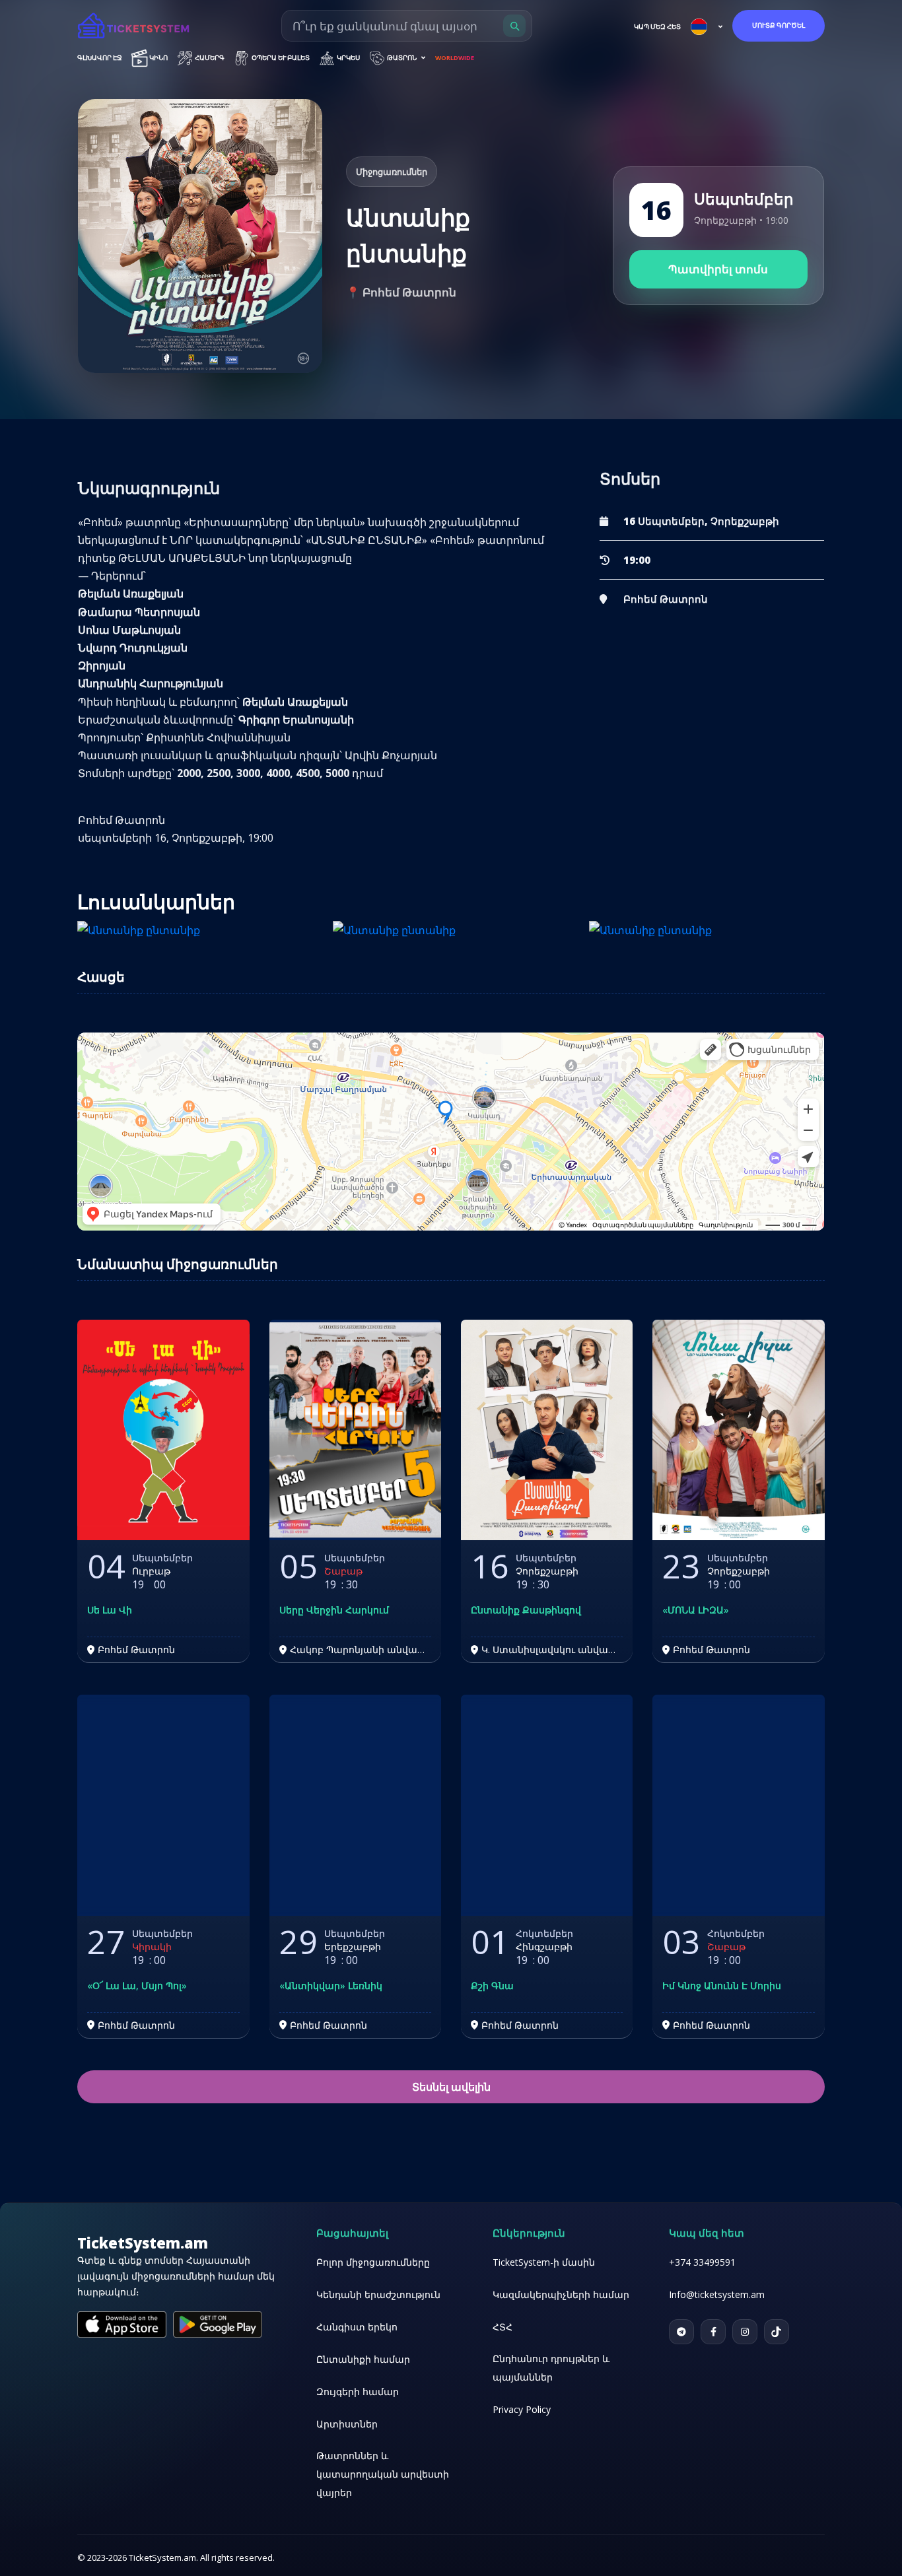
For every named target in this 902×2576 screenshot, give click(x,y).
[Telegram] (681, 2332)
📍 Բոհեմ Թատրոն (401, 292)
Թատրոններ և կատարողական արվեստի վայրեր (383, 2474)
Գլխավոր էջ (100, 58)
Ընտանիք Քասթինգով (526, 1610)
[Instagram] (745, 2332)
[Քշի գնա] (547, 1805)
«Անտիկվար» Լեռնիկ (331, 1986)
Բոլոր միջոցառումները (373, 2262)
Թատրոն (402, 58)
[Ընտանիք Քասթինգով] (547, 1430)
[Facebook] (713, 2332)
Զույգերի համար (358, 2391)
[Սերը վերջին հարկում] (355, 1430)
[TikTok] (777, 2332)
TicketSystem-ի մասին (544, 2262)
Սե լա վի (110, 1610)
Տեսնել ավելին (451, 2087)
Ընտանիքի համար (363, 2359)
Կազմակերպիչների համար (561, 2294)
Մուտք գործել (779, 25)
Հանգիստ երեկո (357, 2327)
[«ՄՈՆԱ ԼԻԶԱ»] (738, 1430)
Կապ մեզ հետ (657, 27)
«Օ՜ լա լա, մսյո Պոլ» (137, 1986)
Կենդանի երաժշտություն (378, 2294)
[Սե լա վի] (163, 1430)
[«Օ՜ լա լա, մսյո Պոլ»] (163, 1805)
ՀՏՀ (503, 2327)
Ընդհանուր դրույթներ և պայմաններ (551, 2368)
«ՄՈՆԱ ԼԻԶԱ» (696, 1610)
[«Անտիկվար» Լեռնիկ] (355, 1805)
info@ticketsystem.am (717, 2294)
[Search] (514, 26)
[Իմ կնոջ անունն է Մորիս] (738, 1805)
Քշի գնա (492, 1986)
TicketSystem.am (143, 2243)
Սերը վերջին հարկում (334, 1610)
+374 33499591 (702, 2262)
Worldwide (455, 58)
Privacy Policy (522, 2409)
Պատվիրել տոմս (718, 269)
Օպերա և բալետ (280, 58)
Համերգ (209, 58)
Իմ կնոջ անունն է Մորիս (722, 1986)
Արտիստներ (347, 2424)
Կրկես (348, 58)
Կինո (158, 58)
